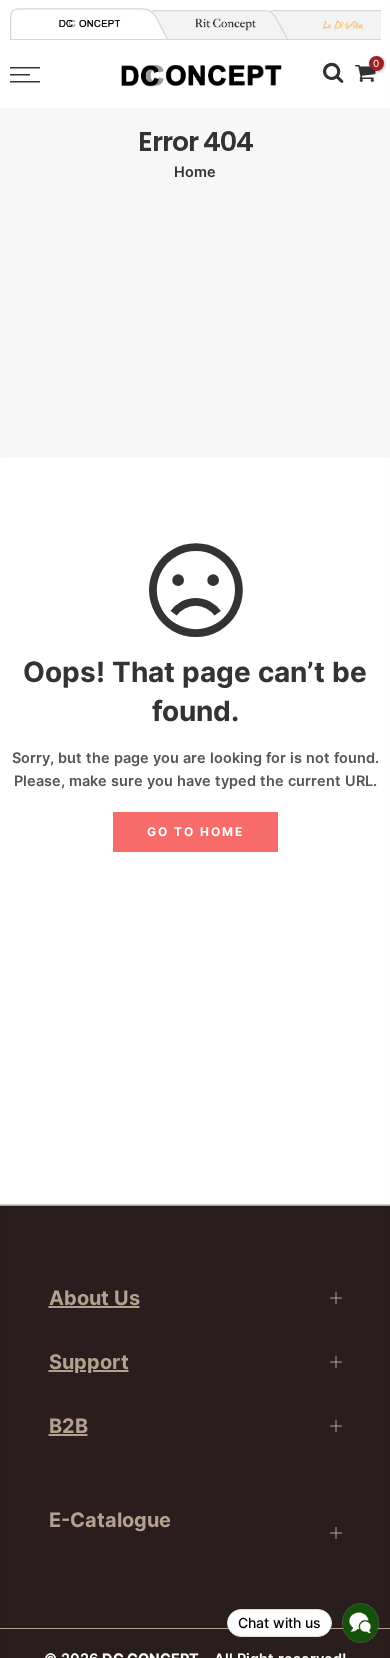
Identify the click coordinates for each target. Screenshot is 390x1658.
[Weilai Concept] (90, 23)
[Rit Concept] (218, 24)
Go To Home (195, 831)
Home (195, 172)
